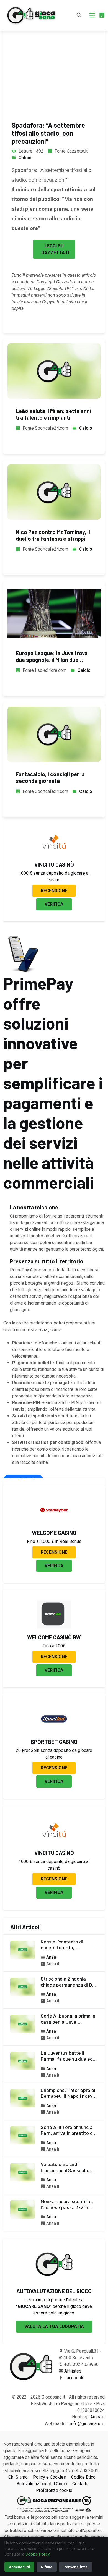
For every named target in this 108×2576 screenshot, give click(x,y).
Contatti (80, 2484)
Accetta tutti (19, 2567)
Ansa (51, 1957)
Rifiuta (47, 2567)
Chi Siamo (18, 2477)
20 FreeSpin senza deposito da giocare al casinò (54, 1754)
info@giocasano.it (87, 2424)
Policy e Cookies (49, 2477)
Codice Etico (83, 2477)
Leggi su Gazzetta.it (56, 249)
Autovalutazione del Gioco (42, 2484)
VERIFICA (54, 904)
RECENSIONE (54, 891)
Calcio (25, 158)
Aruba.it (97, 2417)
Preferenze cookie (54, 2490)
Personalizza (75, 2567)
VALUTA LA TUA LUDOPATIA (54, 2327)
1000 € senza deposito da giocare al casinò (54, 876)
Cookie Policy (38, 2554)
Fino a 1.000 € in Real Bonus (54, 1541)
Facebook (74, 2378)
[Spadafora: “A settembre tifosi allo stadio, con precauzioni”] (54, 55)
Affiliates (73, 2371)
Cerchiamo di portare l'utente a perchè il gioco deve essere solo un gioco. (54, 2306)
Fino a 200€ (54, 1646)
